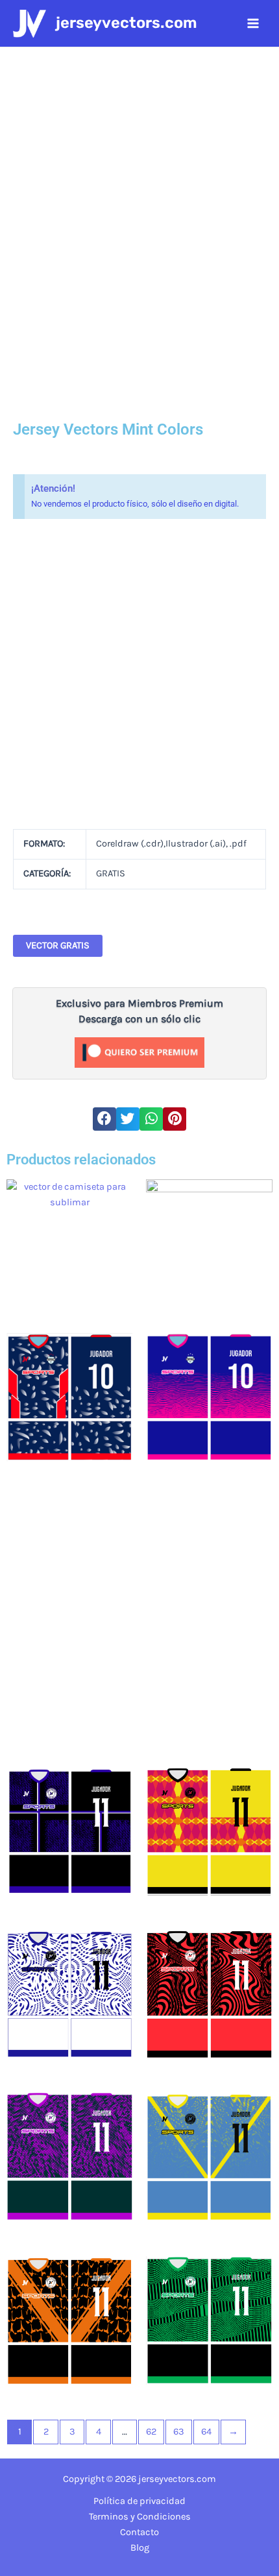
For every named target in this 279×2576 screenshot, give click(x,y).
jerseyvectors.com (127, 23)
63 (179, 2432)
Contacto (139, 2532)
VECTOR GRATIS (58, 945)
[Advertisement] (139, 674)
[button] (104, 1119)
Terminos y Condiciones (140, 2517)
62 (151, 2432)
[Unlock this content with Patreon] (139, 1052)
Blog (140, 2548)
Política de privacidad (139, 2501)
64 (206, 2432)
